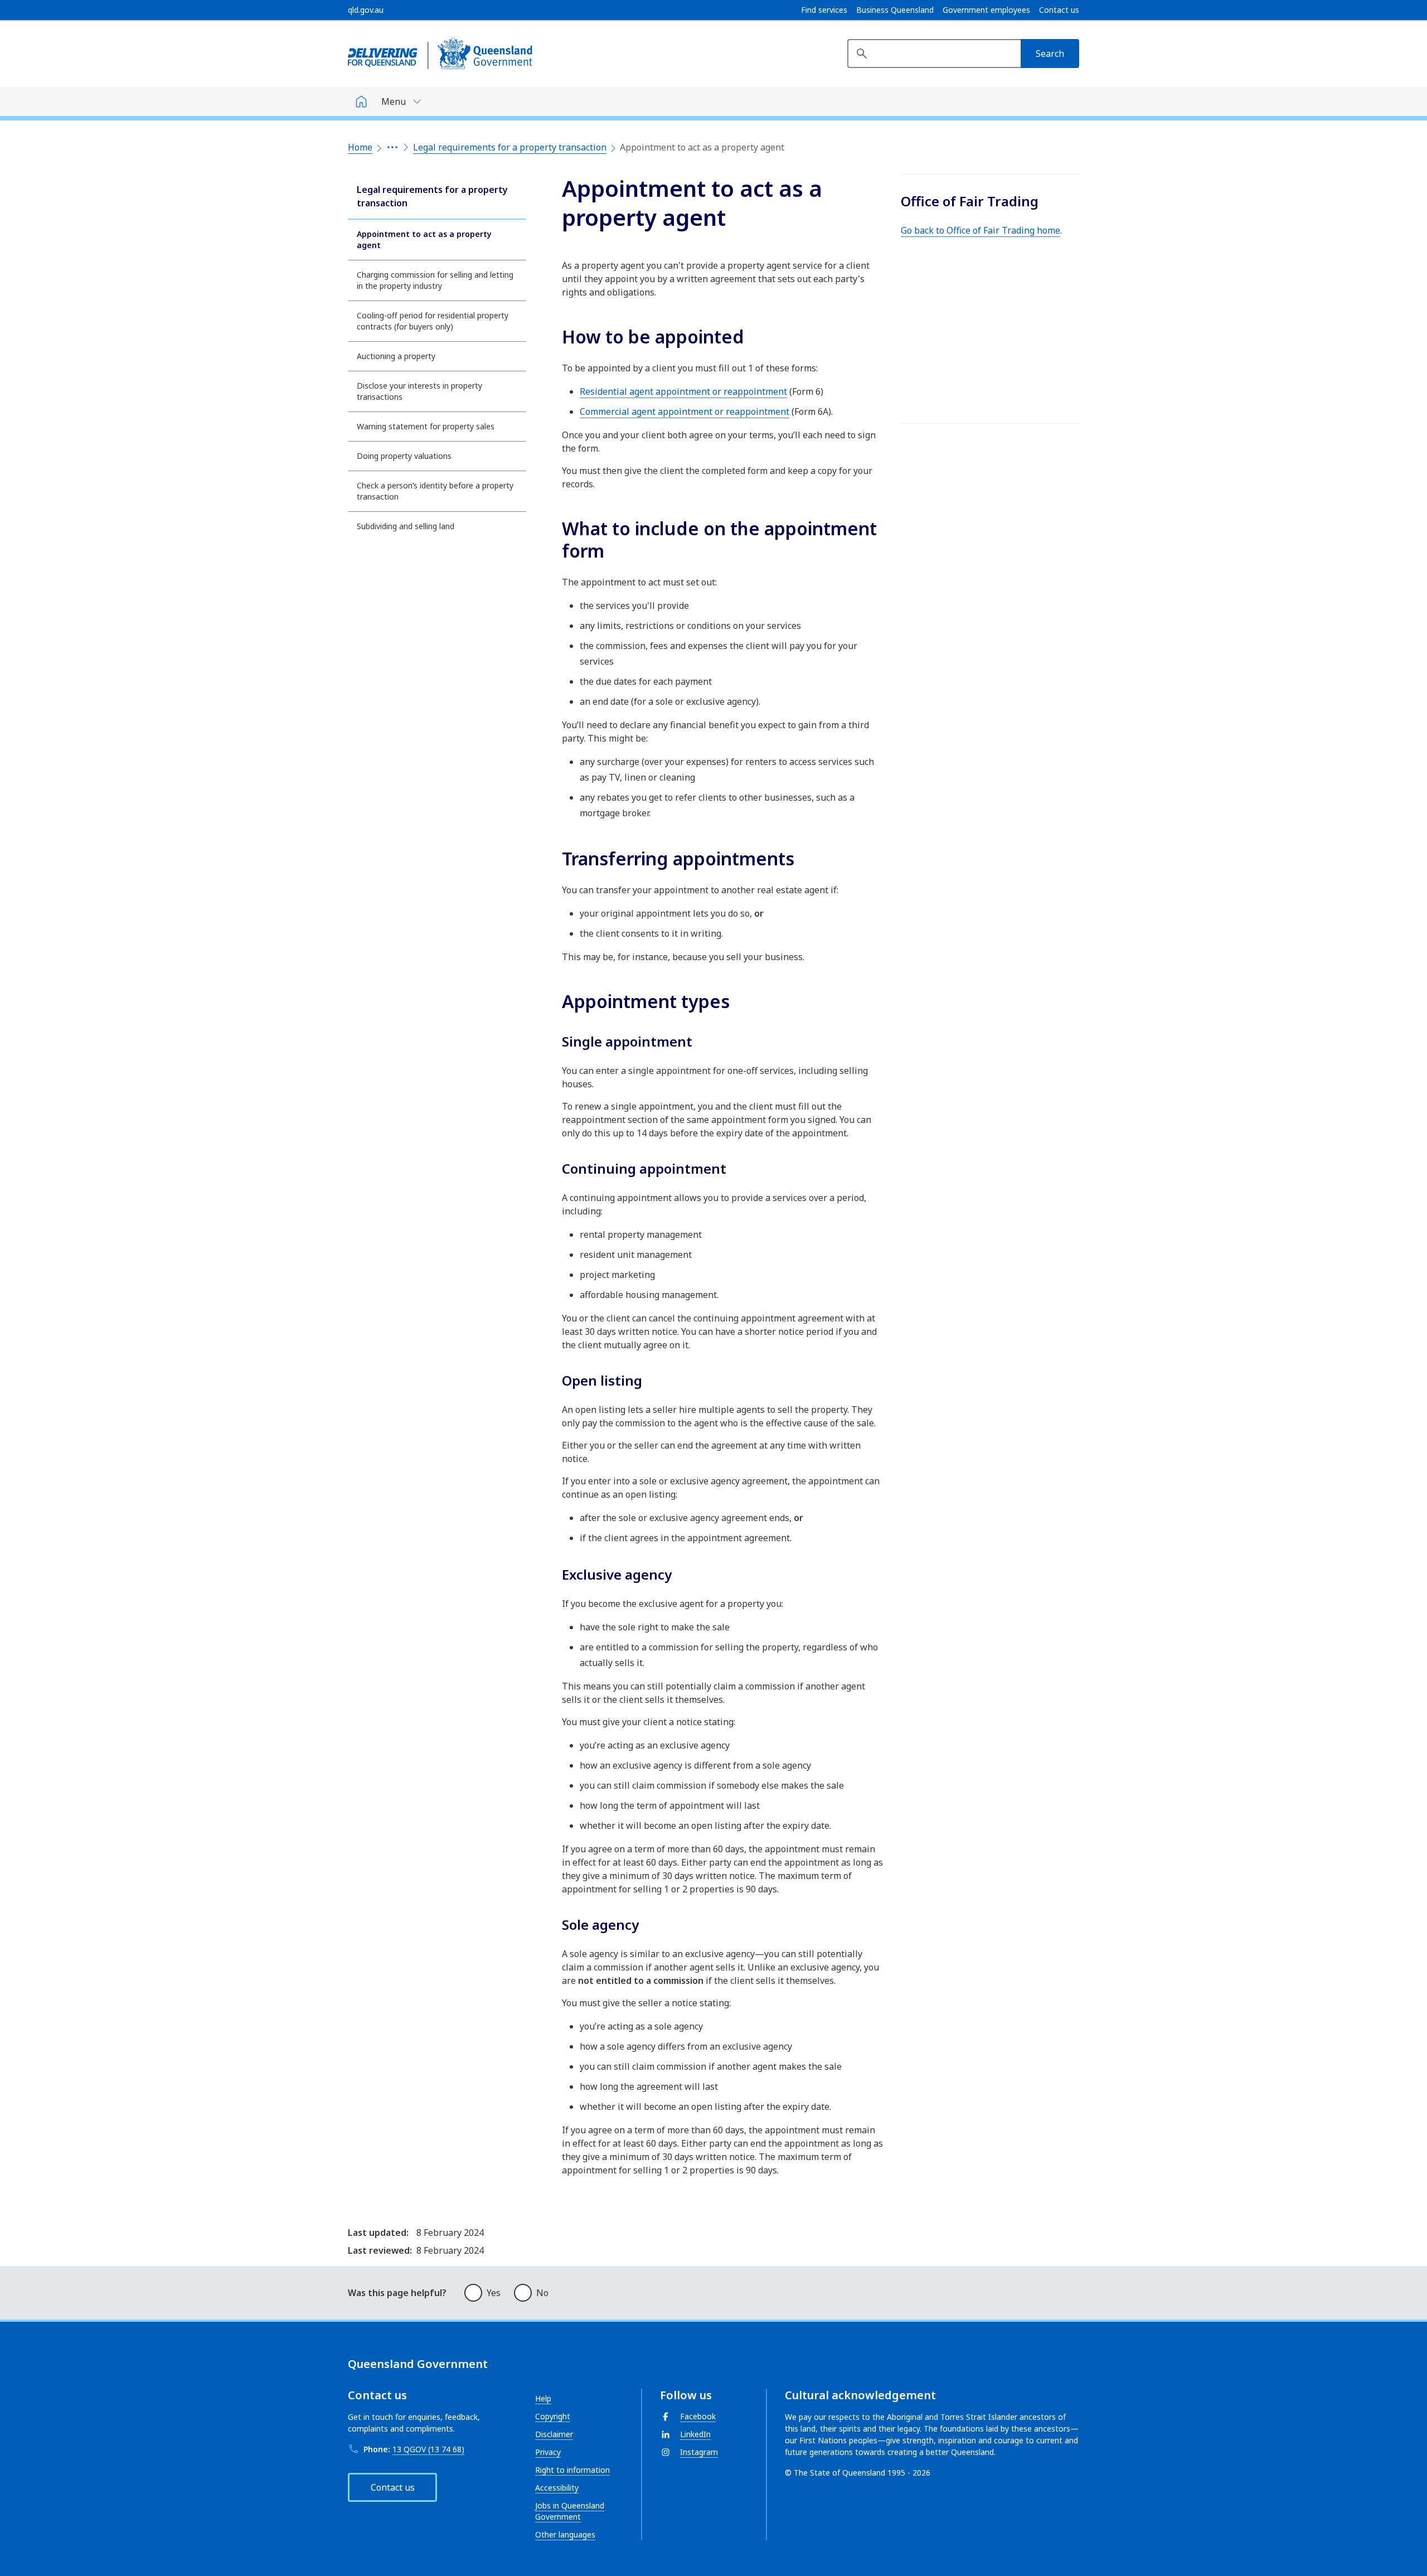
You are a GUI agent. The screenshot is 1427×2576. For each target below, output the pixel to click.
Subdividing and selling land (406, 526)
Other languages (565, 2534)
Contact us (1059, 10)
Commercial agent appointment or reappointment (685, 411)
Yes (494, 2293)
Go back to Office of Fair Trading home (981, 230)
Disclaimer (554, 2434)
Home (360, 147)
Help (543, 2398)
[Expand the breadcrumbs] (392, 147)
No (542, 2293)
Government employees (986, 10)
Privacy (548, 2452)
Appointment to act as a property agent (424, 239)
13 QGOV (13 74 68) (428, 2449)
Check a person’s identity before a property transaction (435, 491)
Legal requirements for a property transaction (510, 147)
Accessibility (557, 2488)
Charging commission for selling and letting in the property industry (435, 280)
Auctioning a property (396, 356)
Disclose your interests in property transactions (419, 391)
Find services (824, 10)
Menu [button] (394, 101)
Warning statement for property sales (426, 426)
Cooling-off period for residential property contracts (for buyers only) (433, 321)
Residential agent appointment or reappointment (683, 391)
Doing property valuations (404, 456)
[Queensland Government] (440, 54)
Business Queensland (895, 10)
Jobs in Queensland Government (570, 2511)
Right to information (572, 2470)
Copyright (553, 2416)
